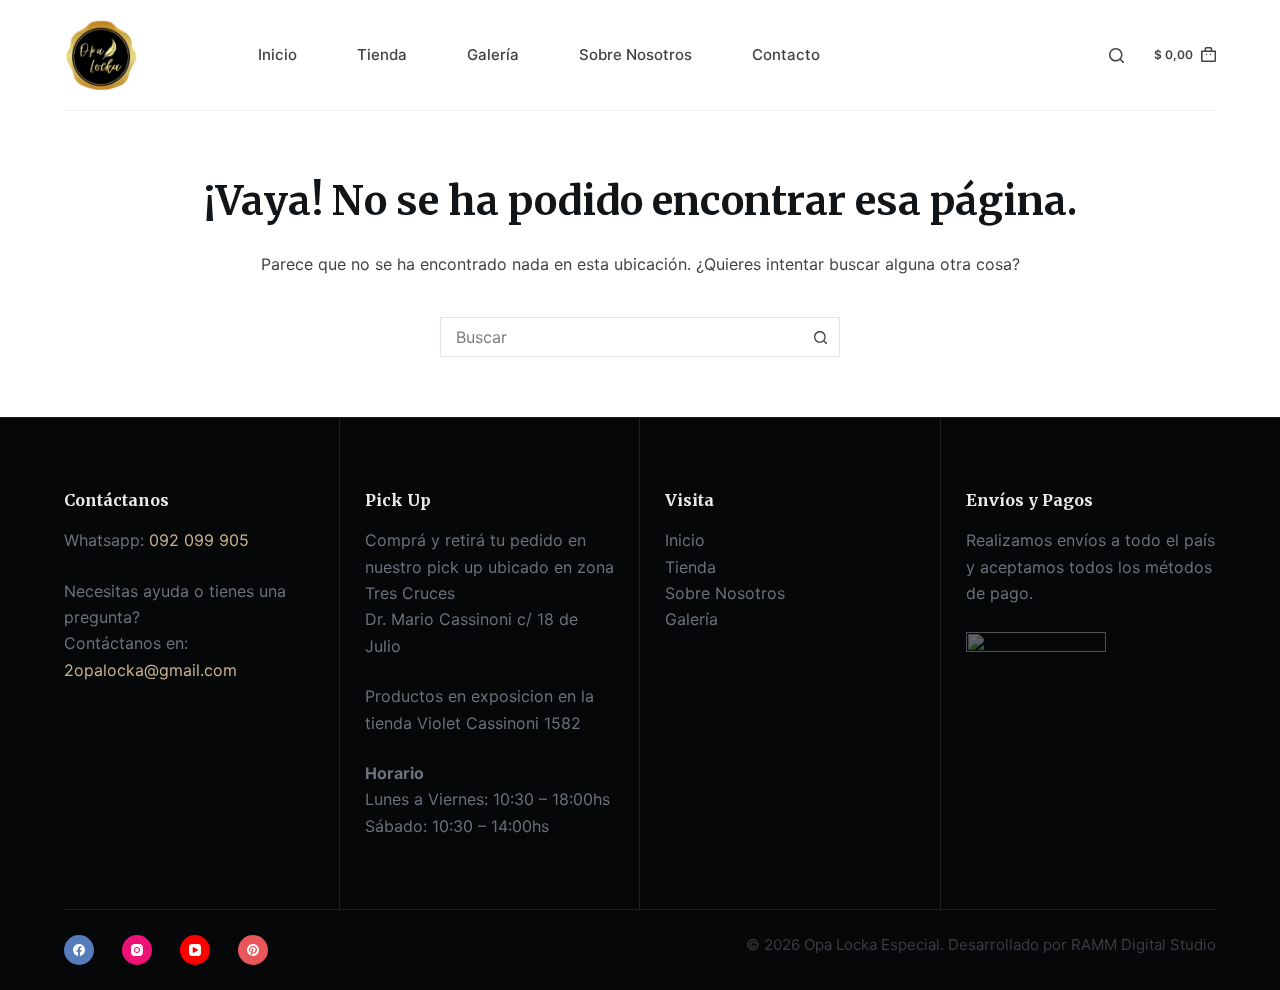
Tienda (382, 54)
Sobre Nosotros (635, 54)
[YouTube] (195, 950)
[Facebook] (79, 950)
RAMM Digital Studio (1143, 944)
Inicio (277, 54)
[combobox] (621, 337)
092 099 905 (199, 540)
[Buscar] (1116, 55)
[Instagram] (137, 950)
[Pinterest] (253, 950)
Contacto (786, 54)
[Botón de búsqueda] (820, 337)
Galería (493, 54)
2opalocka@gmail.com (150, 670)
